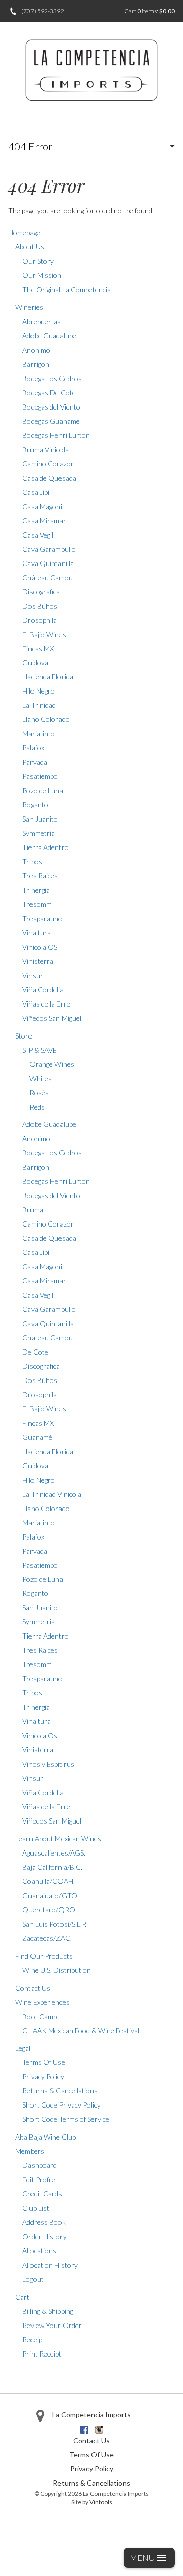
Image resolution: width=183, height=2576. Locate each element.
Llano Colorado (46, 719)
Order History (44, 2236)
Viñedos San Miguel (52, 1018)
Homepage (24, 232)
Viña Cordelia (43, 989)
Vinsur (33, 975)
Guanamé (37, 1437)
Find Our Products (44, 1956)
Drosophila (40, 620)
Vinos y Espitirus (48, 1764)
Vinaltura (37, 933)
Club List (36, 2208)
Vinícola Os (40, 1735)
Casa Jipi (36, 492)
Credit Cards (42, 2194)
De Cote (35, 1352)
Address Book (44, 2222)
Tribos (32, 861)
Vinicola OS (40, 947)
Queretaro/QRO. (50, 1910)
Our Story (38, 261)
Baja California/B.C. (52, 1867)
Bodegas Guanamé (51, 421)
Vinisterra (38, 961)
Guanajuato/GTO (50, 1895)
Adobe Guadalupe (49, 336)
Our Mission (42, 275)
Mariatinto (39, 733)
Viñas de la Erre (46, 1004)
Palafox (33, 748)
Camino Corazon (49, 464)
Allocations (39, 2251)
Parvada (35, 762)
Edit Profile (39, 2179)
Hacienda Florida (48, 677)
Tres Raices (40, 876)
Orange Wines (52, 1064)
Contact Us (33, 1988)
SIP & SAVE (40, 1050)
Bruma (33, 1210)
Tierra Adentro (45, 847)
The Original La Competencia (67, 289)
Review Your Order (52, 2325)
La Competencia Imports (91, 2415)
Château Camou (48, 577)
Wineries (29, 307)
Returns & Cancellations (60, 2091)
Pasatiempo (40, 776)
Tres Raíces (40, 1650)
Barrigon (36, 1167)
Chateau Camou (48, 1338)
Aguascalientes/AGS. (54, 1853)
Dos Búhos (40, 1380)
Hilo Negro (39, 691)
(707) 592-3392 (43, 11)
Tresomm (37, 904)
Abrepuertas (42, 321)
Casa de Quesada (49, 478)
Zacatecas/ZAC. (47, 1938)
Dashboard (40, 2165)
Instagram (99, 2430)
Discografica (41, 592)
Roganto (35, 805)
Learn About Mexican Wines (58, 1839)
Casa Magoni (42, 506)
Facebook (84, 2430)
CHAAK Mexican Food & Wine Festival (81, 2031)
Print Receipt (42, 2354)
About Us (30, 247)
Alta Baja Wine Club (45, 2137)
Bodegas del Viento (51, 407)
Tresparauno (42, 918)
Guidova (35, 662)
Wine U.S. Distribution (57, 1970)
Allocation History (50, 2265)
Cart (22, 2297)
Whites (41, 1078)
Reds (37, 1107)
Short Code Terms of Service (66, 2119)
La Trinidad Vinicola (52, 1494)
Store (24, 1036)
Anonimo (36, 350)
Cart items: (149, 11)
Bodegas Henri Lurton (56, 435)
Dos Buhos (40, 606)
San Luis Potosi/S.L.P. (54, 1924)
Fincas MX (38, 649)
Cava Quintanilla (48, 563)
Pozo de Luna (43, 790)
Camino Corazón (49, 1224)
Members (30, 2151)
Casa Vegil (38, 535)
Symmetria (39, 833)
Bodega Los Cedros (52, 378)
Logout (33, 2279)
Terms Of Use (44, 2062)
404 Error (30, 146)
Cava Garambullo (49, 549)
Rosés (39, 1093)
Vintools (101, 2502)
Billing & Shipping (48, 2311)
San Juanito (40, 819)
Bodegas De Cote (49, 392)
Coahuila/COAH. (49, 1881)
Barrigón (36, 364)
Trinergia (36, 890)
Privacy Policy (43, 2076)
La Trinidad (39, 705)
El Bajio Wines (44, 634)
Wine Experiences (42, 2002)
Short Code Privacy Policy (62, 2105)
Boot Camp (40, 2016)
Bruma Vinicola (45, 449)
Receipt (34, 2339)
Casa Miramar (44, 521)
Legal (23, 2048)
